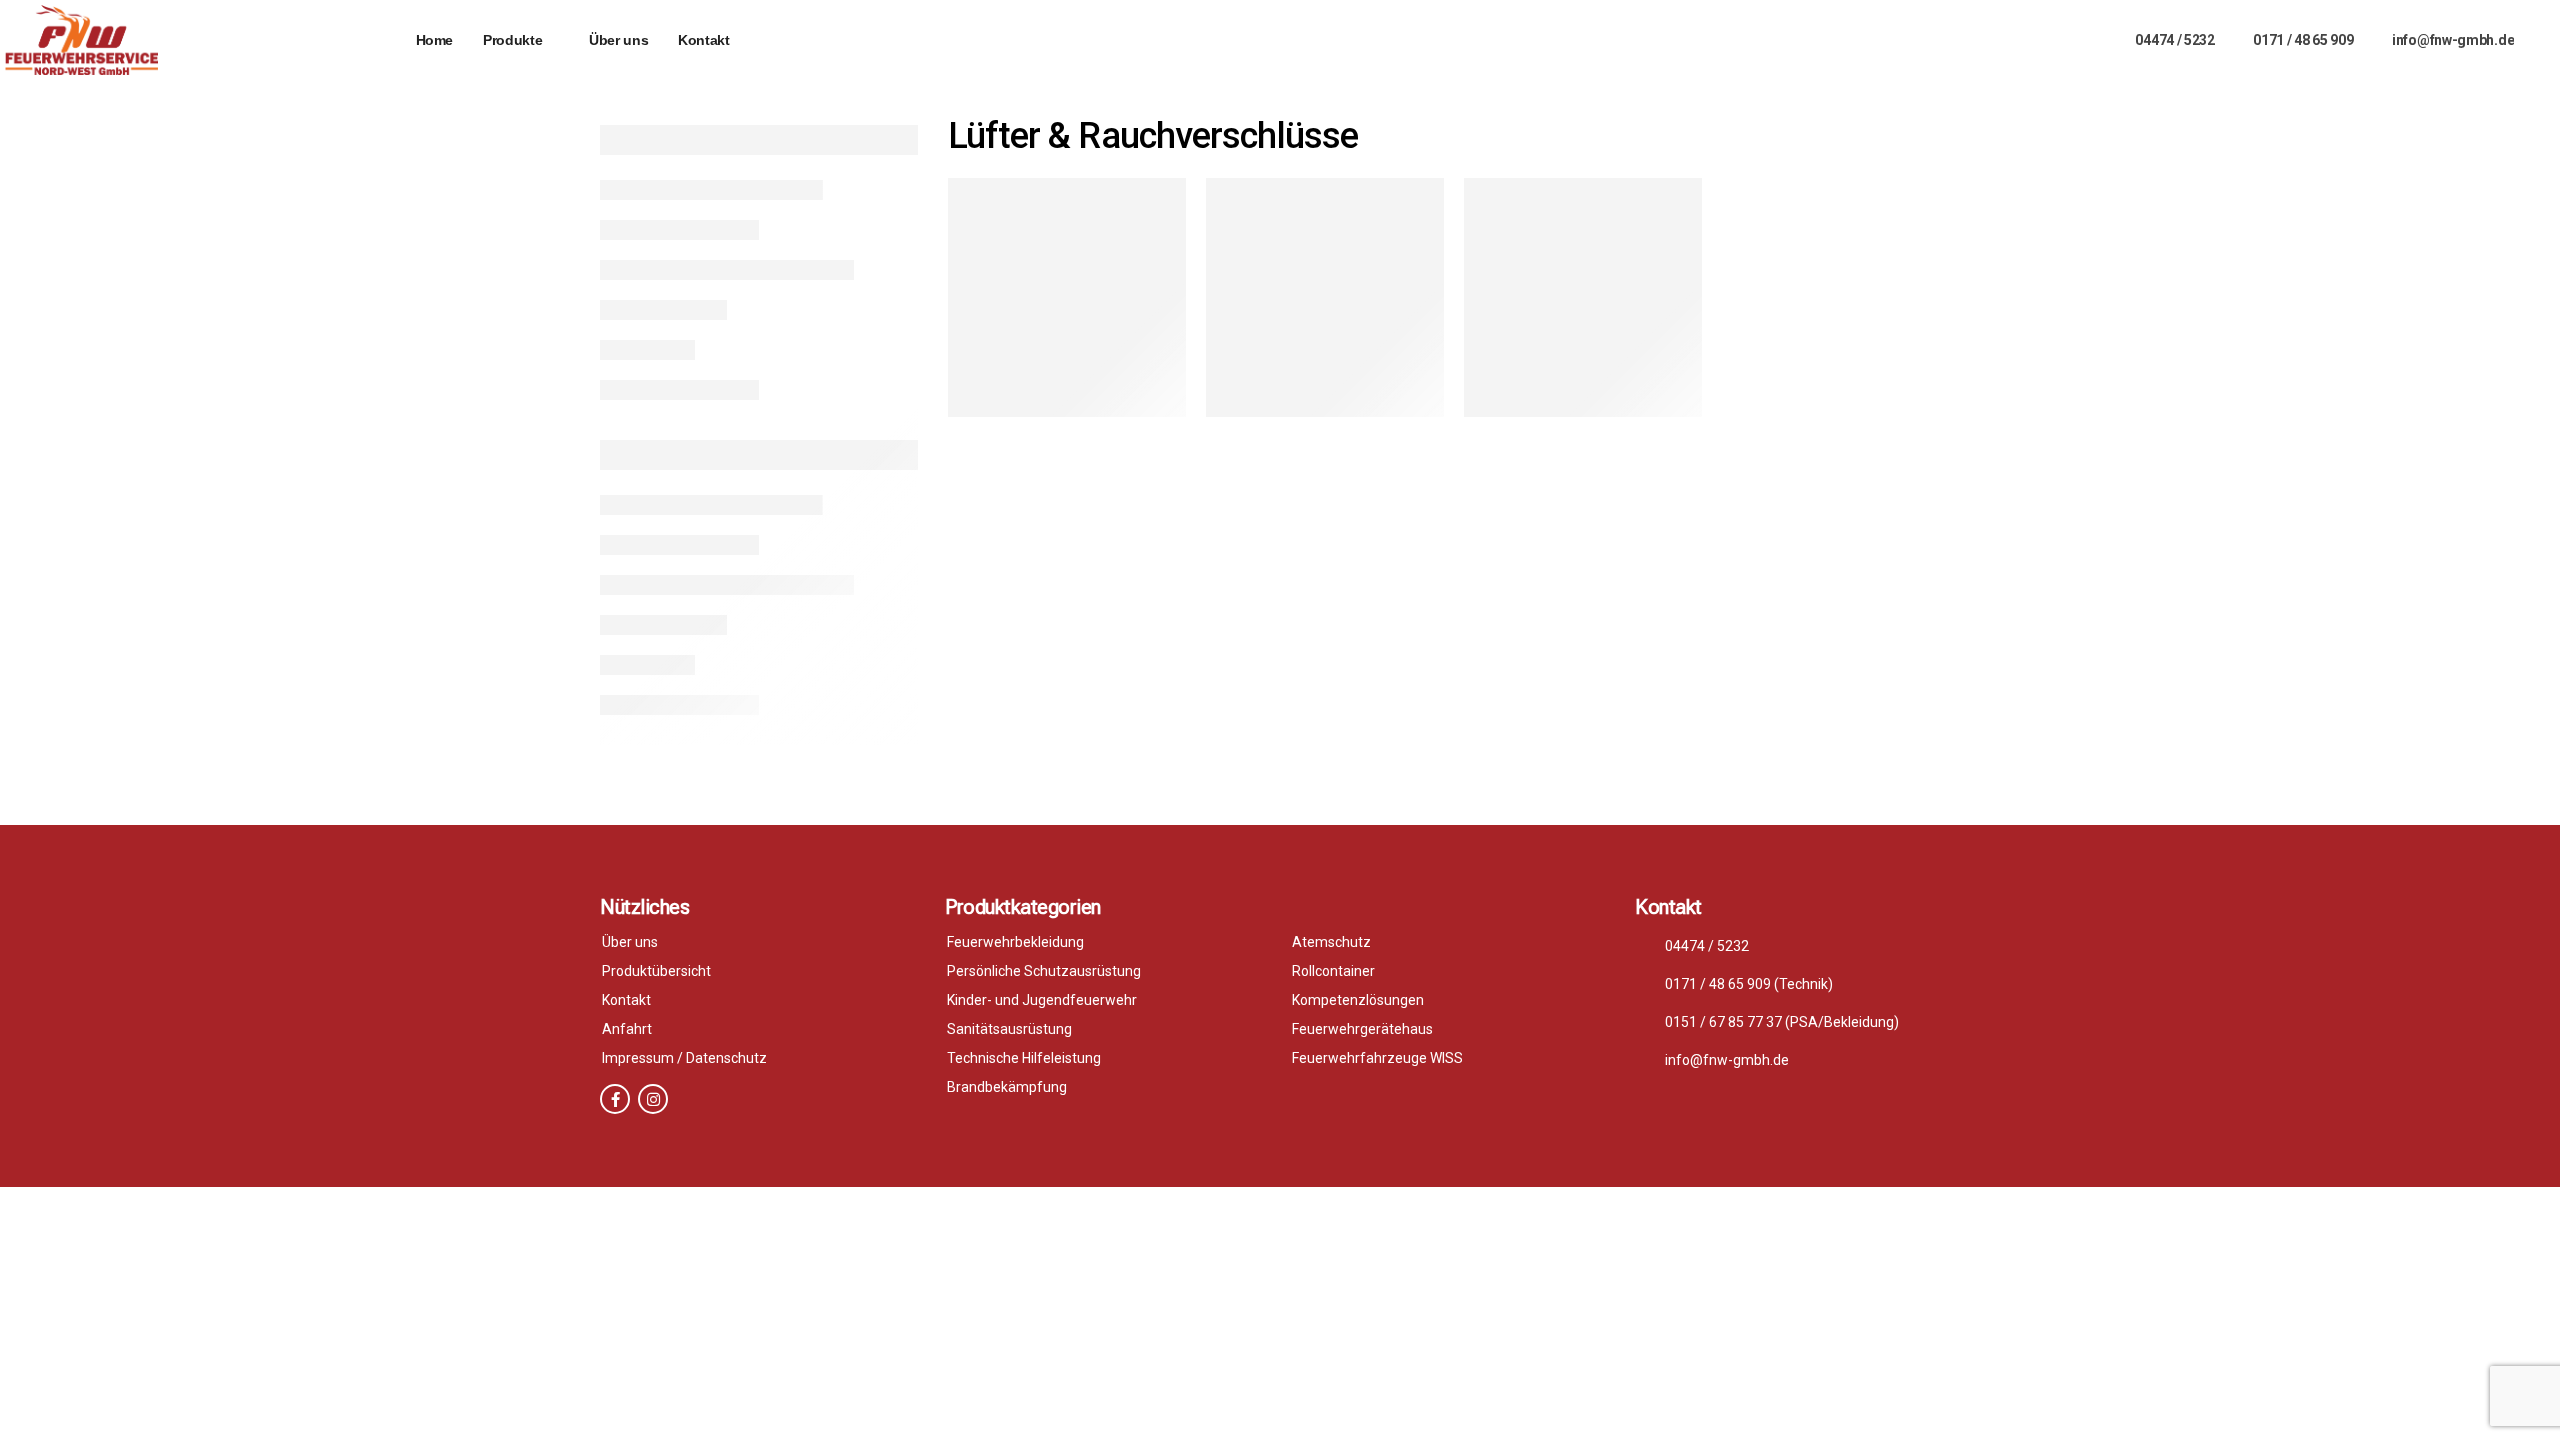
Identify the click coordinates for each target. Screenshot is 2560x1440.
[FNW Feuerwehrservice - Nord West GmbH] (81, 40)
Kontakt (704, 40)
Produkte (512, 40)
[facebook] (615, 1099)
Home (435, 40)
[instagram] (653, 1099)
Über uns (618, 40)
